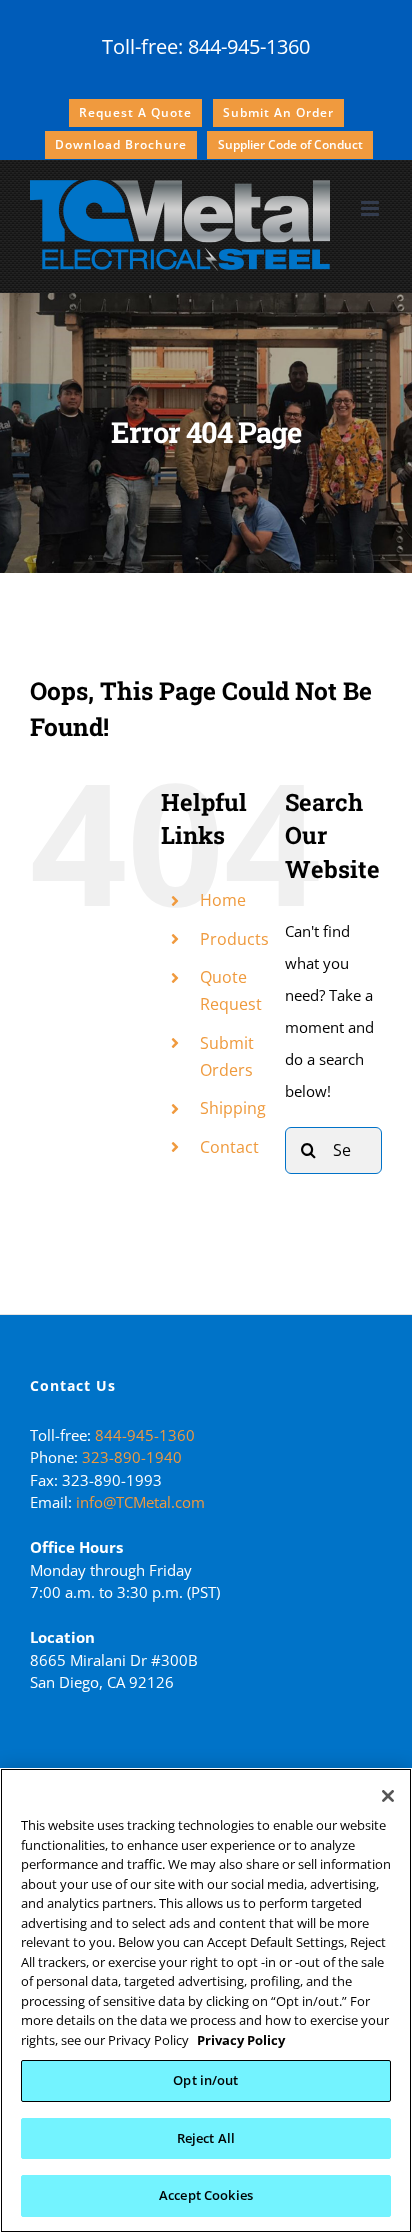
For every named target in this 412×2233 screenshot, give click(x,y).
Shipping (233, 1108)
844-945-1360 (249, 46)
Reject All (206, 2138)
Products (234, 939)
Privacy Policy (241, 2040)
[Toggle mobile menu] (371, 208)
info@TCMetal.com (140, 1502)
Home (223, 900)
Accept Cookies (206, 2195)
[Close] (388, 1796)
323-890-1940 (132, 1457)
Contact (229, 1147)
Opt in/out (205, 2080)
